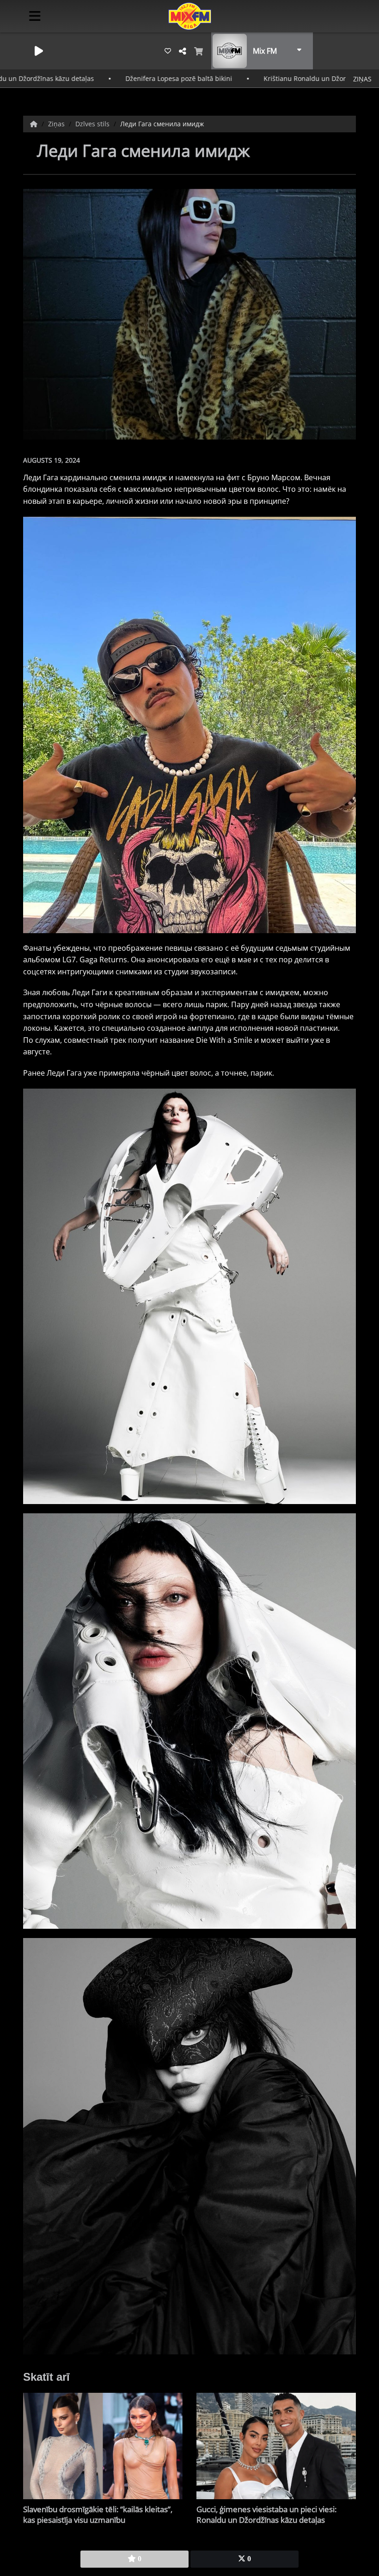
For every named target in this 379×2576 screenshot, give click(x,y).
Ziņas (57, 124)
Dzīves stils (93, 124)
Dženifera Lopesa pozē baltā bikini (88, 78)
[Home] (35, 124)
